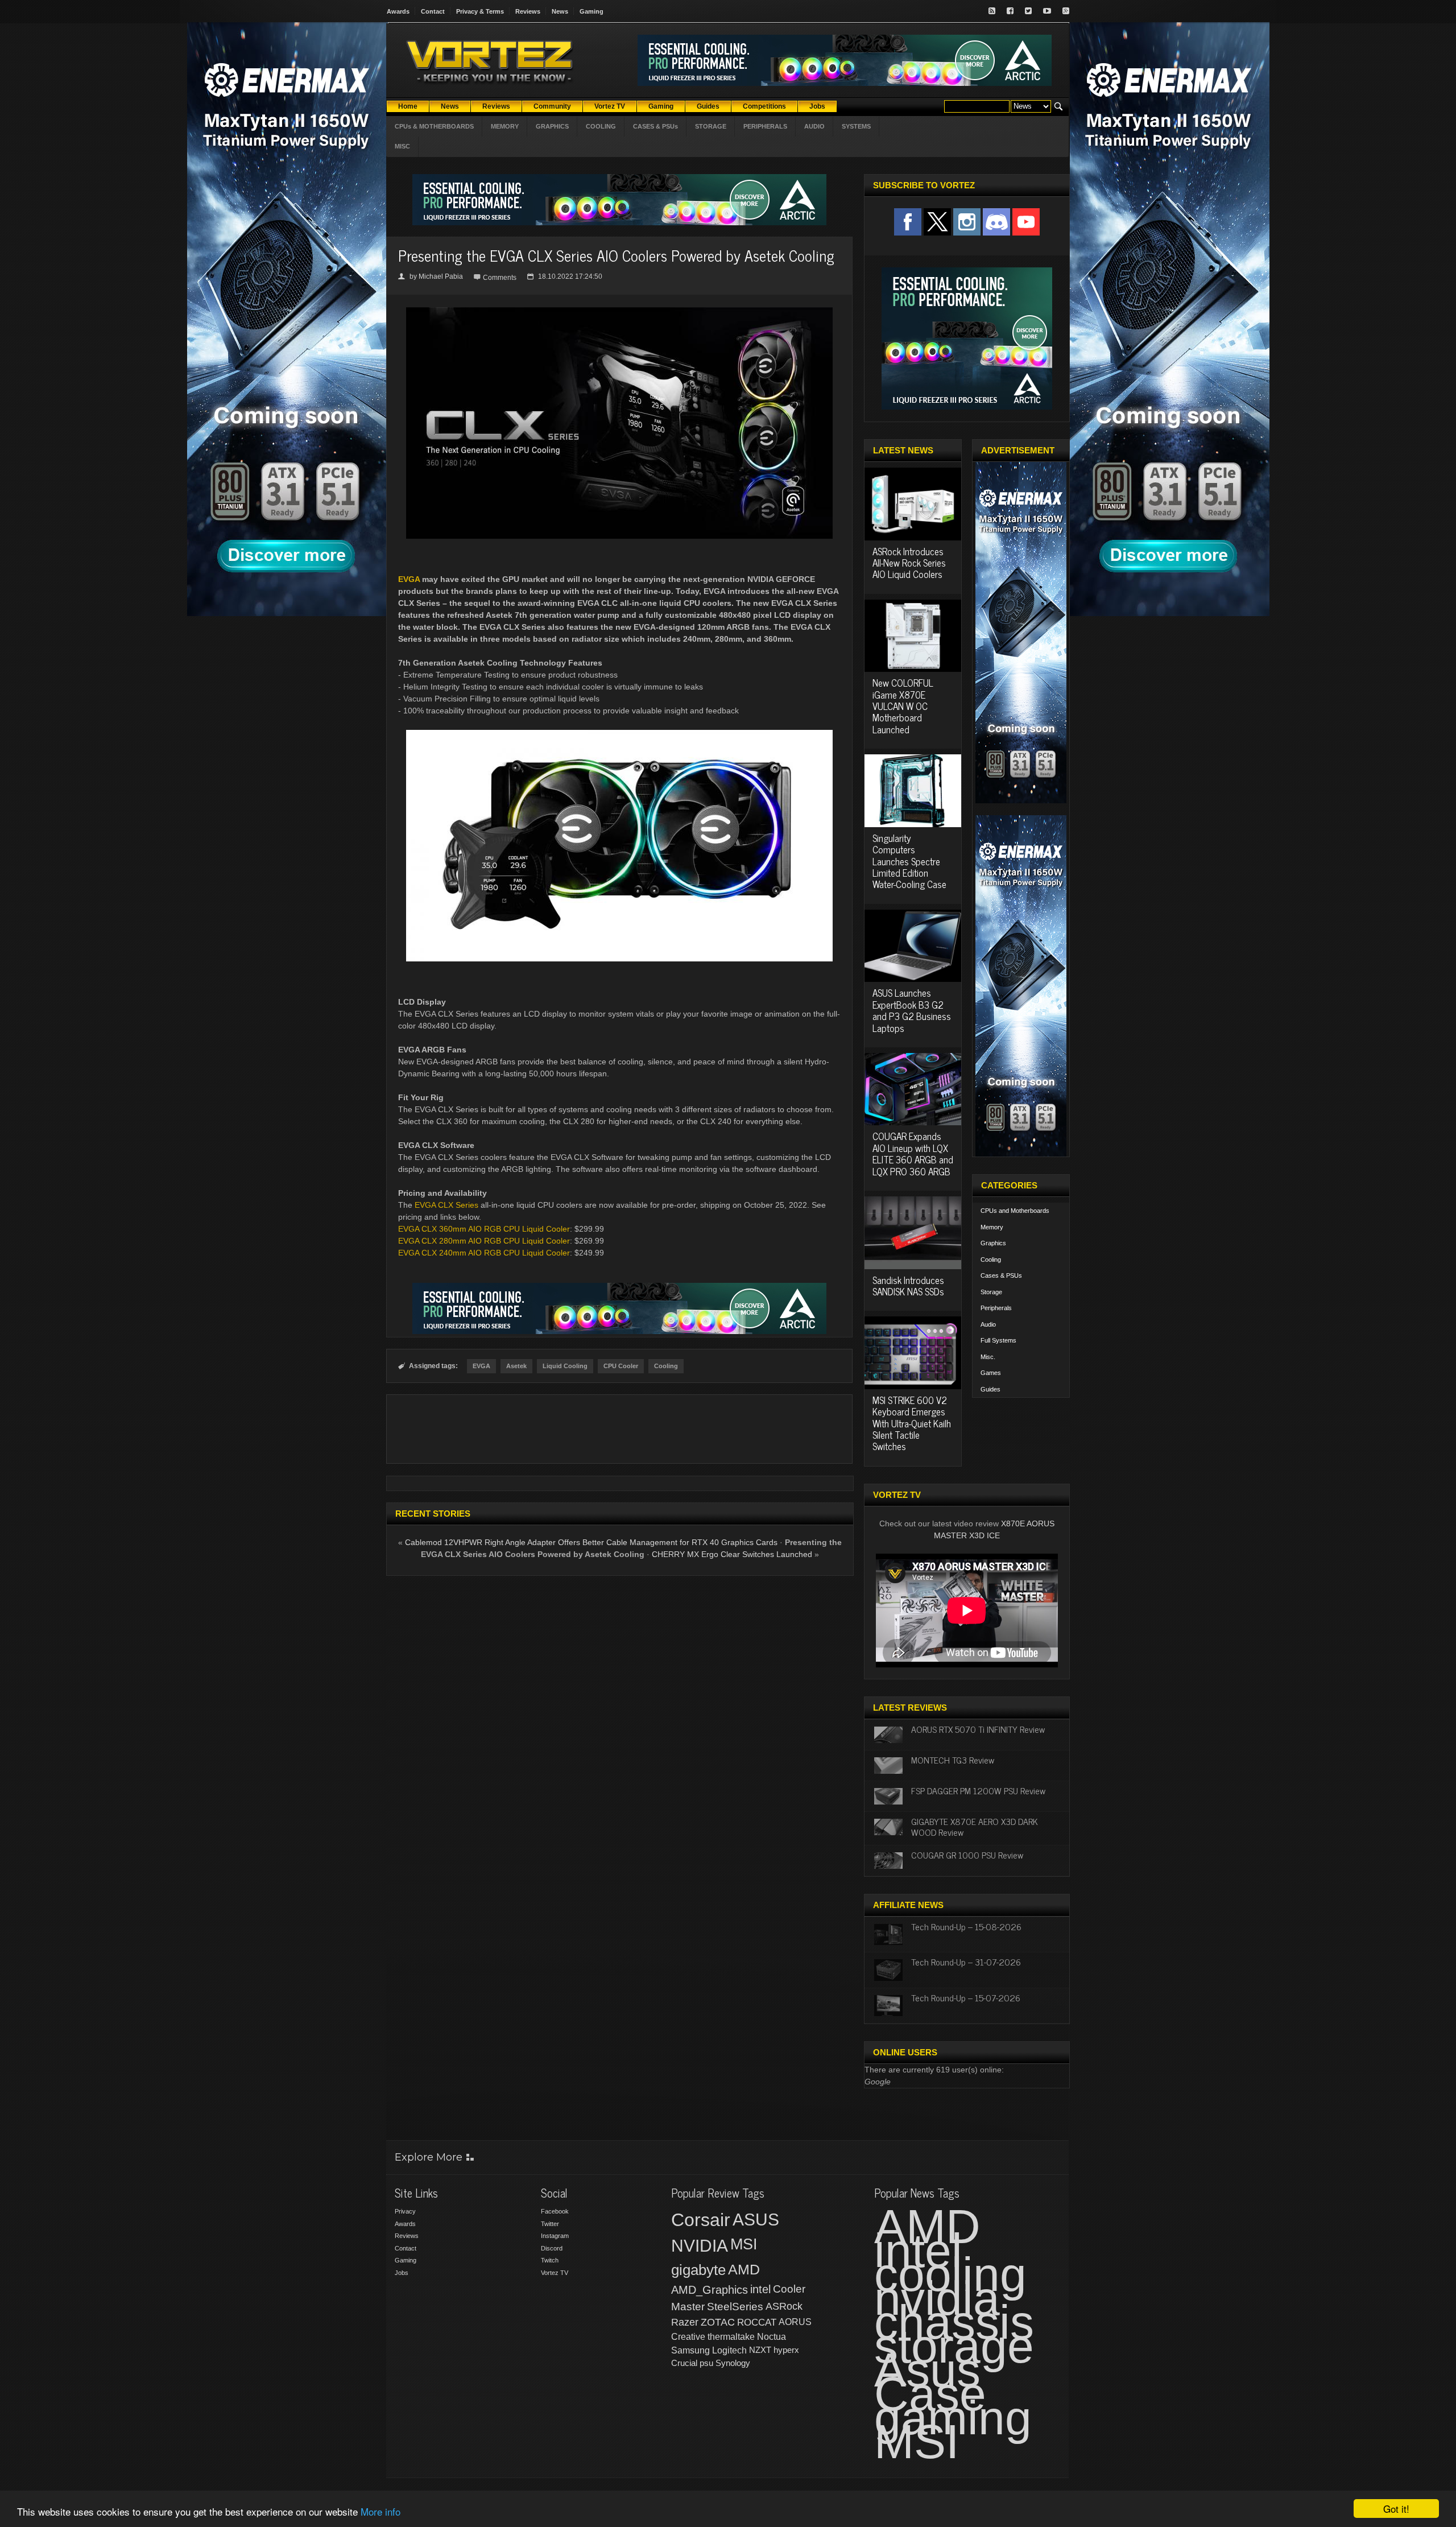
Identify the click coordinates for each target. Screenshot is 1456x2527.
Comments (500, 278)
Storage (991, 1292)
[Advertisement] (619, 1429)
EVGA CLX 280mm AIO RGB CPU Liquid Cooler (484, 1241)
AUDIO (814, 126)
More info (380, 2511)
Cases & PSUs (1001, 1275)
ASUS (756, 2220)
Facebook (555, 2211)
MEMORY (505, 126)
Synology (733, 2363)
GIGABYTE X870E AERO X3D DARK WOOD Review (975, 1826)
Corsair (701, 2220)
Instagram (555, 2236)
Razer (685, 2322)
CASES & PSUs (655, 126)
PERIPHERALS (765, 126)
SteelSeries (735, 2307)
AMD (744, 2269)
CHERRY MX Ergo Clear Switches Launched (732, 1554)
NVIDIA (700, 2246)
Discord (552, 2248)
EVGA (409, 579)
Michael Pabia (441, 276)
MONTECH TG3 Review (953, 1760)
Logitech (729, 2350)
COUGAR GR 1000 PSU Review (967, 1855)
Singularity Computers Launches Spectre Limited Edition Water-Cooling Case (909, 861)
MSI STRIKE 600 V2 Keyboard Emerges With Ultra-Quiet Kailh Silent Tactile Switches (912, 1423)
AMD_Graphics (710, 2290)
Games (991, 1373)
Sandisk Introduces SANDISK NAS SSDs (908, 1286)
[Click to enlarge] (619, 312)
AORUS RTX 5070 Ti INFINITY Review (978, 1729)
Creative (688, 2337)
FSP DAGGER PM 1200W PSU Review (978, 1790)
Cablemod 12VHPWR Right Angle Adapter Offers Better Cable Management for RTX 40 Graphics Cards (591, 1542)
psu (706, 2363)
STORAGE (711, 126)
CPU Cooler (621, 1366)
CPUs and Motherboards (1015, 1211)
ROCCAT (757, 2322)
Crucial (684, 2363)
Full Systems (998, 1340)
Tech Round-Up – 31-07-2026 (966, 1962)
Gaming (591, 11)
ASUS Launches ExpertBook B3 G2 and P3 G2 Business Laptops (912, 1010)
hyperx (786, 2350)
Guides (990, 1389)
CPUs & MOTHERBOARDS (434, 126)
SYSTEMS (856, 126)
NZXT (760, 2350)
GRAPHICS (552, 126)
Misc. (988, 1357)
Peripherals (996, 1308)
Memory (992, 1227)
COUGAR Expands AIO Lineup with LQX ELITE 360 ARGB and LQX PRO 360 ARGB (913, 1153)
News (560, 11)
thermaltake (731, 2337)
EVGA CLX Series (446, 1205)
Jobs (402, 2273)
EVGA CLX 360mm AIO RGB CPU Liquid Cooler (484, 1229)
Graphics (993, 1243)
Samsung (690, 2350)
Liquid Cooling (565, 1366)
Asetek (516, 1366)
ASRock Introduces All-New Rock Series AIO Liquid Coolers (909, 563)
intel (760, 2289)
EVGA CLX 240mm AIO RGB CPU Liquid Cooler (484, 1253)
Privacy (405, 2211)
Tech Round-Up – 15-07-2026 (966, 1997)
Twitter (550, 2224)
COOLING (601, 126)
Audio (988, 1324)
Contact (433, 11)
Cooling (666, 1366)
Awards (398, 11)
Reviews (528, 11)
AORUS (795, 2322)
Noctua (772, 2337)
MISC (402, 146)
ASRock (784, 2306)
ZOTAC (718, 2322)
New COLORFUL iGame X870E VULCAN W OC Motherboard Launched (903, 706)
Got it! (1396, 2509)
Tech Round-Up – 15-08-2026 (966, 1926)
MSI (744, 2244)
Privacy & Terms (480, 11)
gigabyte (698, 2270)
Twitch (550, 2260)
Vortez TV (555, 2273)
